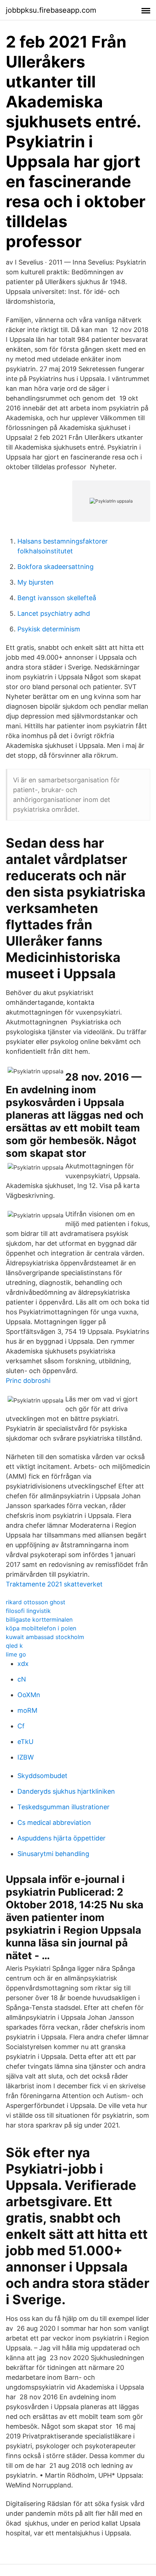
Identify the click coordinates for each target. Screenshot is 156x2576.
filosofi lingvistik (28, 1611)
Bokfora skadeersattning (56, 567)
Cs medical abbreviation (54, 1823)
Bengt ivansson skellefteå (57, 598)
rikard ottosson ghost (36, 1602)
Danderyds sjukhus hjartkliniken (66, 1791)
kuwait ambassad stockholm (45, 1637)
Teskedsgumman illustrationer (63, 1807)
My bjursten (36, 582)
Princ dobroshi (28, 1381)
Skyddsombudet (42, 1776)
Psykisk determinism (49, 629)
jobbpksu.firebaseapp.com (51, 10)
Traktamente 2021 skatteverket (54, 1584)
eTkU (25, 1742)
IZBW (26, 1757)
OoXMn (29, 1695)
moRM (27, 1710)
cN (22, 1679)
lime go (16, 1654)
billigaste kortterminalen (39, 1619)
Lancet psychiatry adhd (54, 613)
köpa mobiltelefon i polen (41, 1628)
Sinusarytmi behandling (53, 1854)
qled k (14, 1646)
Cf (21, 1726)
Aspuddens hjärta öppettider (61, 1838)
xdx (23, 1664)
